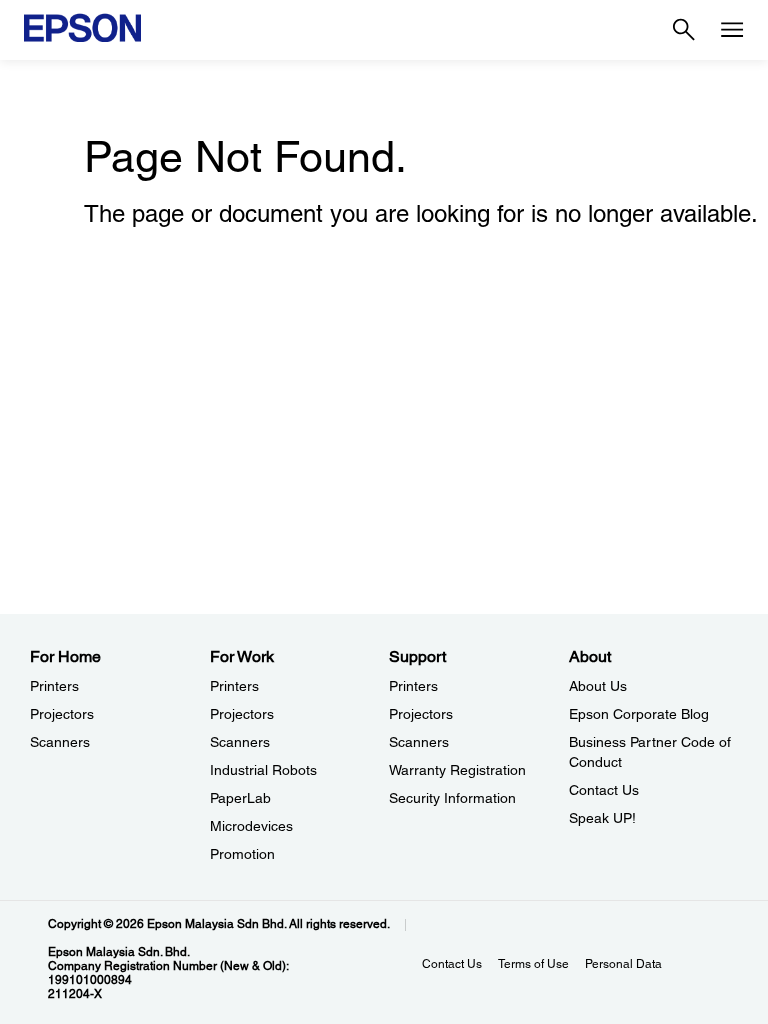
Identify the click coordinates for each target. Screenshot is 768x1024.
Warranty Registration (457, 770)
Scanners (60, 742)
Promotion (242, 854)
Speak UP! (602, 818)
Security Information (452, 798)
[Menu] (732, 30)
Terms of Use (533, 964)
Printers (54, 686)
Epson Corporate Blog (639, 714)
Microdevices (251, 826)
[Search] (684, 30)
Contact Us (604, 790)
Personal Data (623, 964)
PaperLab (240, 798)
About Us (598, 686)
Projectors (62, 714)
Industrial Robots (263, 770)
